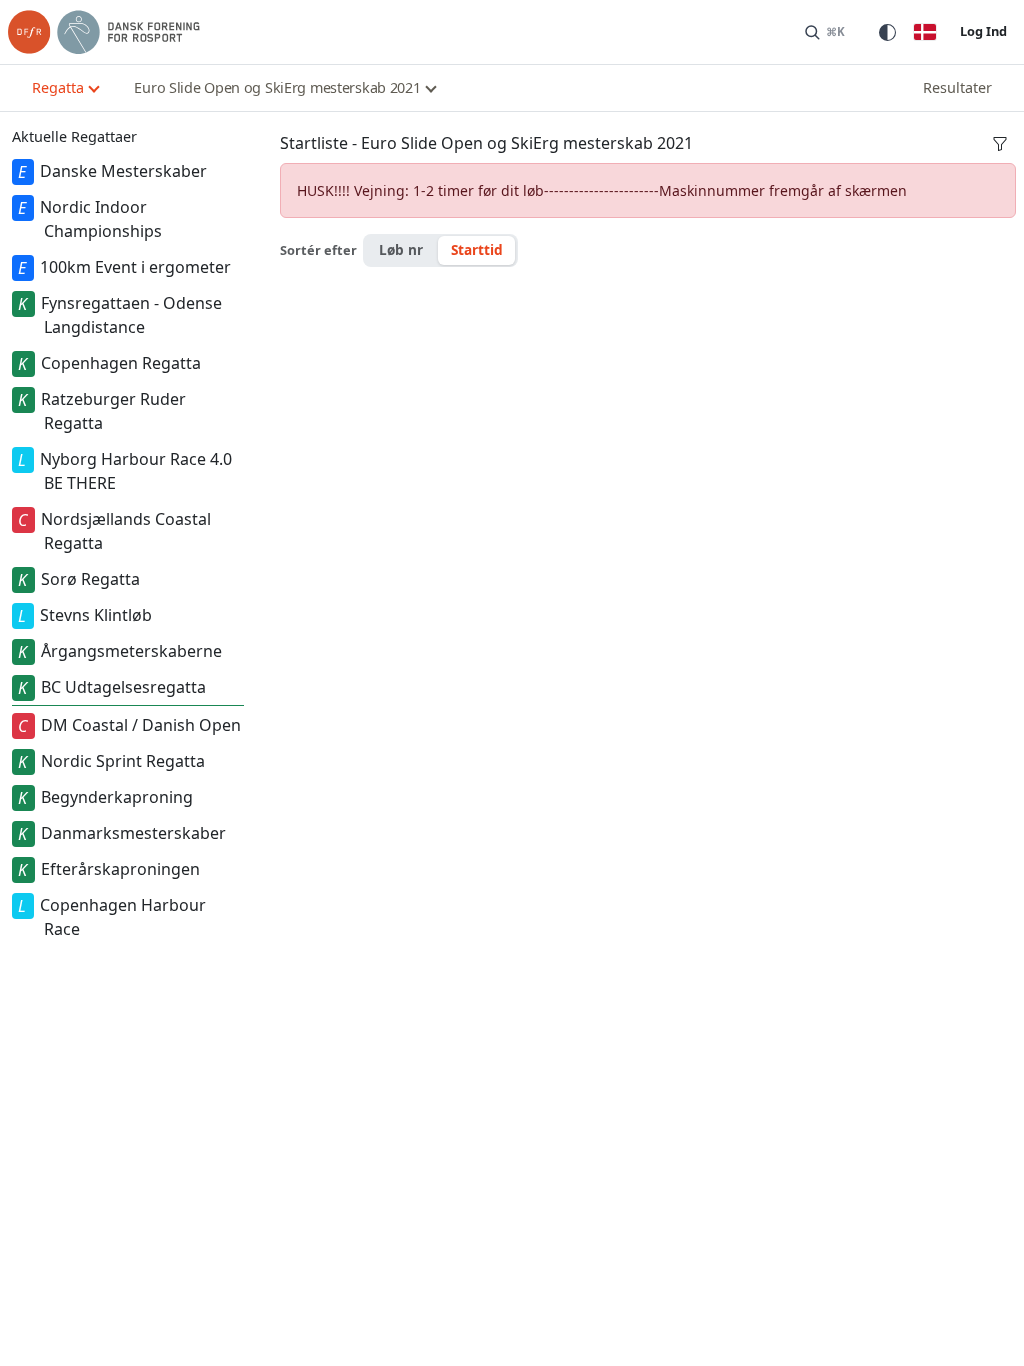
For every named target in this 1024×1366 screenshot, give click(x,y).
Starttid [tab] (477, 249)
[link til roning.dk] (104, 32)
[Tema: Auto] (887, 32)
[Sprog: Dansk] (925, 32)
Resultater (957, 87)
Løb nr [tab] (401, 249)
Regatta (58, 87)
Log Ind (983, 31)
